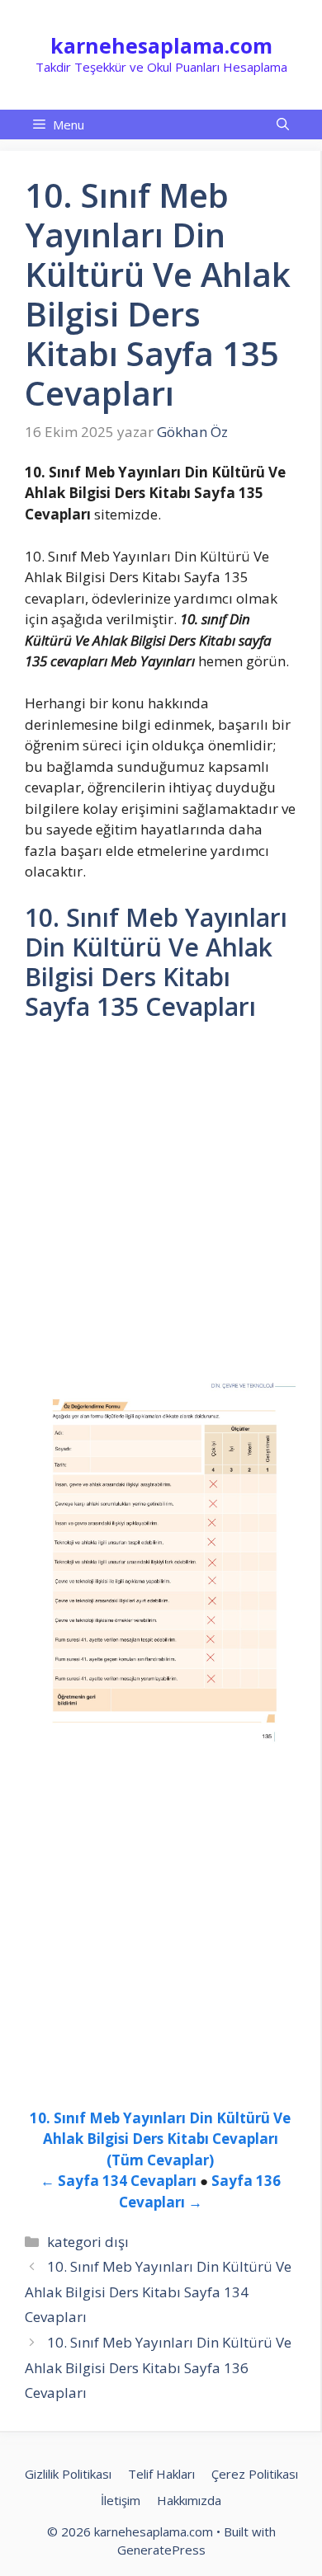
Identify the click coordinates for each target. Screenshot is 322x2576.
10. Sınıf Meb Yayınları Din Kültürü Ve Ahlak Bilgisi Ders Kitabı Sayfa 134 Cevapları (158, 2292)
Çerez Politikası (255, 2474)
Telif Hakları (161, 2474)
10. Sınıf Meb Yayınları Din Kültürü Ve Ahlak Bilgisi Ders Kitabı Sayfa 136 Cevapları (158, 2367)
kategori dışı (88, 2242)
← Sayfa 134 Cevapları (118, 2181)
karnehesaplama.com (161, 45)
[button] (283, 125)
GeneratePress (161, 2550)
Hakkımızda (189, 2500)
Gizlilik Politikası (68, 2474)
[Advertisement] (161, 1204)
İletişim (121, 2500)
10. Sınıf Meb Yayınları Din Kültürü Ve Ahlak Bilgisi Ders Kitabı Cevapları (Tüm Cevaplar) (160, 2139)
